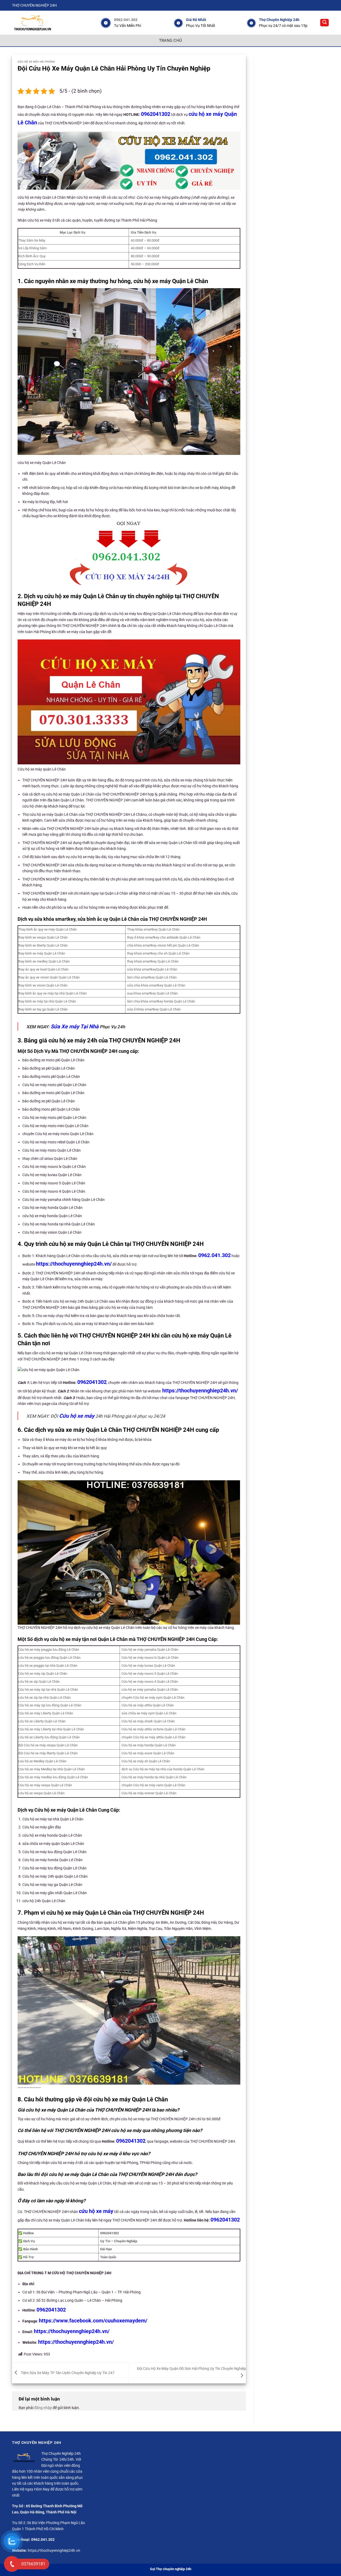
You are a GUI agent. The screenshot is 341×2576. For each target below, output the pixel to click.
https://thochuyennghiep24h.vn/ (74, 1264)
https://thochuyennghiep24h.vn (54, 2550)
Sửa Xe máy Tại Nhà (75, 1026)
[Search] (324, 23)
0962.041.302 (126, 20)
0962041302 (156, 114)
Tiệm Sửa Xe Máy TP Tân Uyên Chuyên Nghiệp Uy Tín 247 (67, 2373)
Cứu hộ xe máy (77, 1416)
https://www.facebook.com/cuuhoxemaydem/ (93, 2321)
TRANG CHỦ (171, 40)
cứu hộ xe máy (96, 2211)
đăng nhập (43, 2408)
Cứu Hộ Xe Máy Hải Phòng (36, 62)
